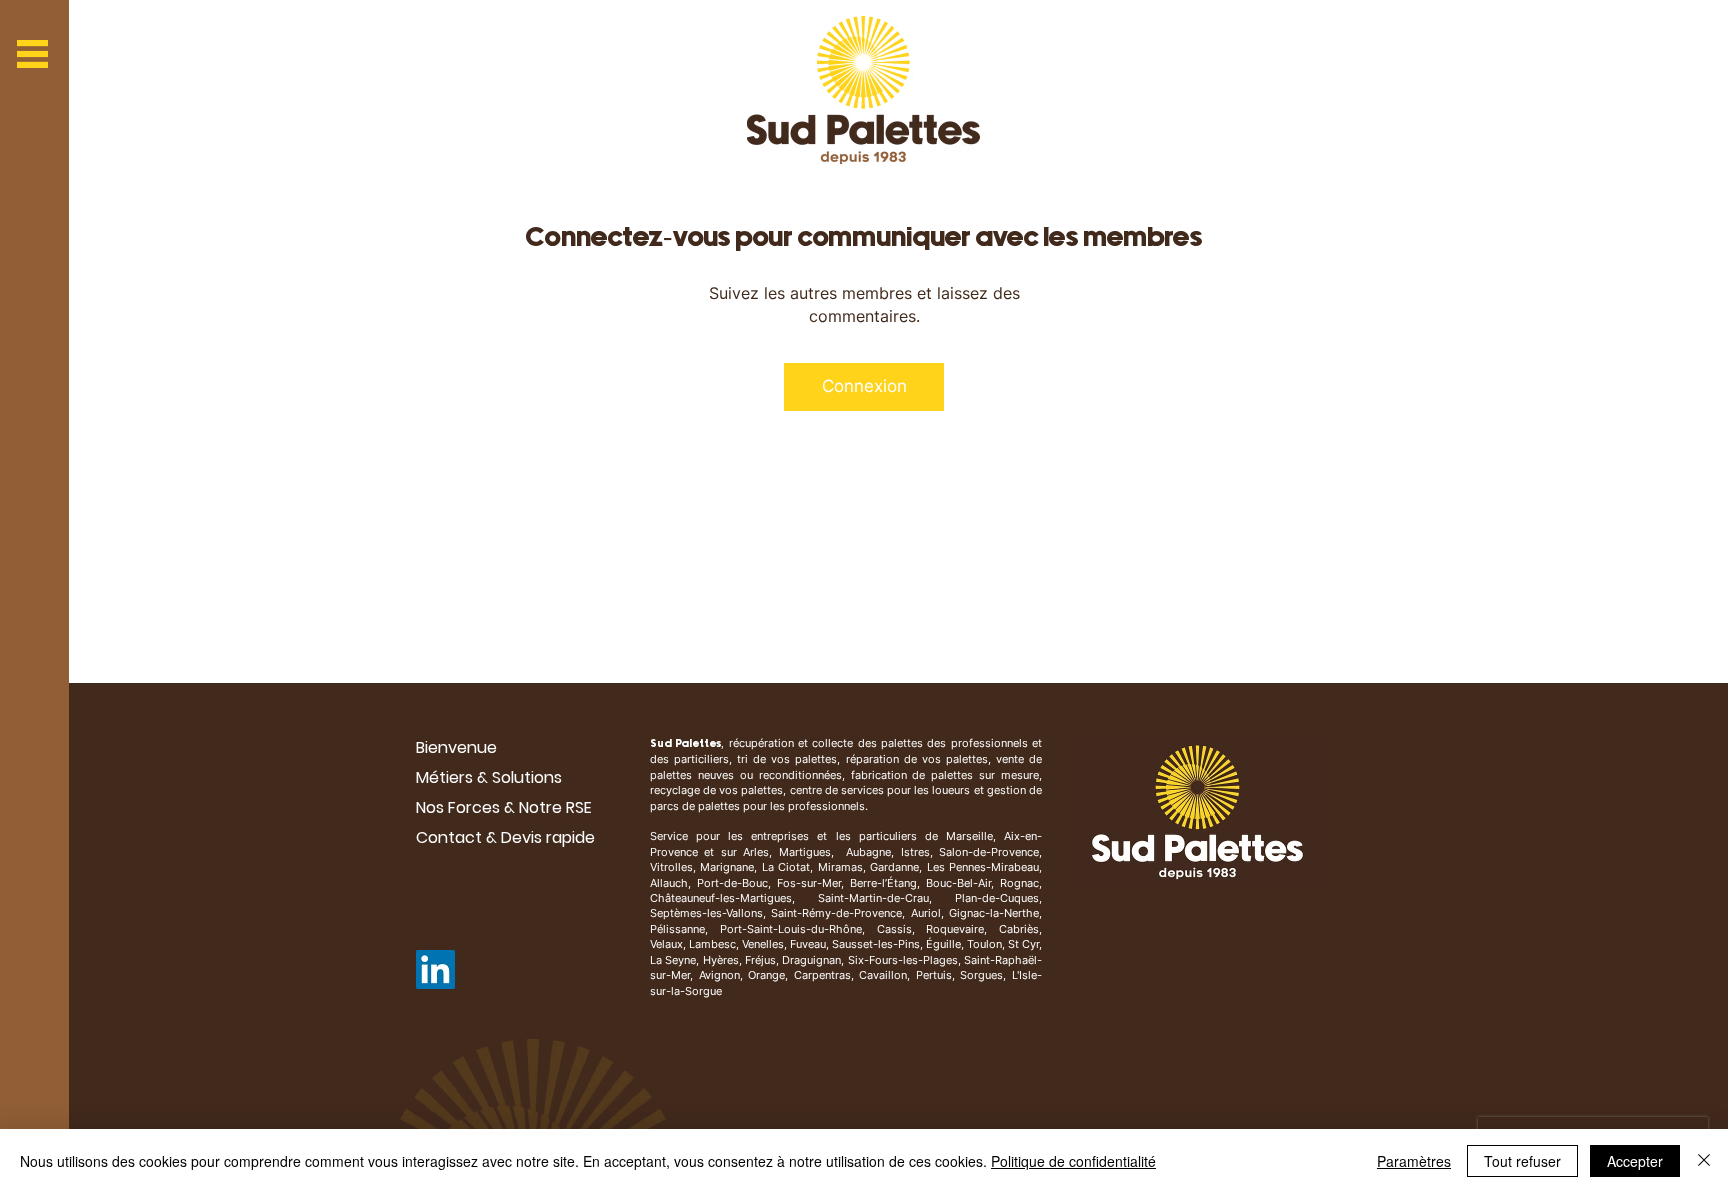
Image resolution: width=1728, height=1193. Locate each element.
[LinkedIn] (435, 969)
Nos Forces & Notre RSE (504, 807)
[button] (32, 54)
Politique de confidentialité (1073, 1161)
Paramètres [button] (1414, 1161)
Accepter (1635, 1161)
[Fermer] (1704, 1161)
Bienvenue (456, 747)
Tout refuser (1522, 1161)
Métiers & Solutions (489, 777)
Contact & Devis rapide (505, 837)
